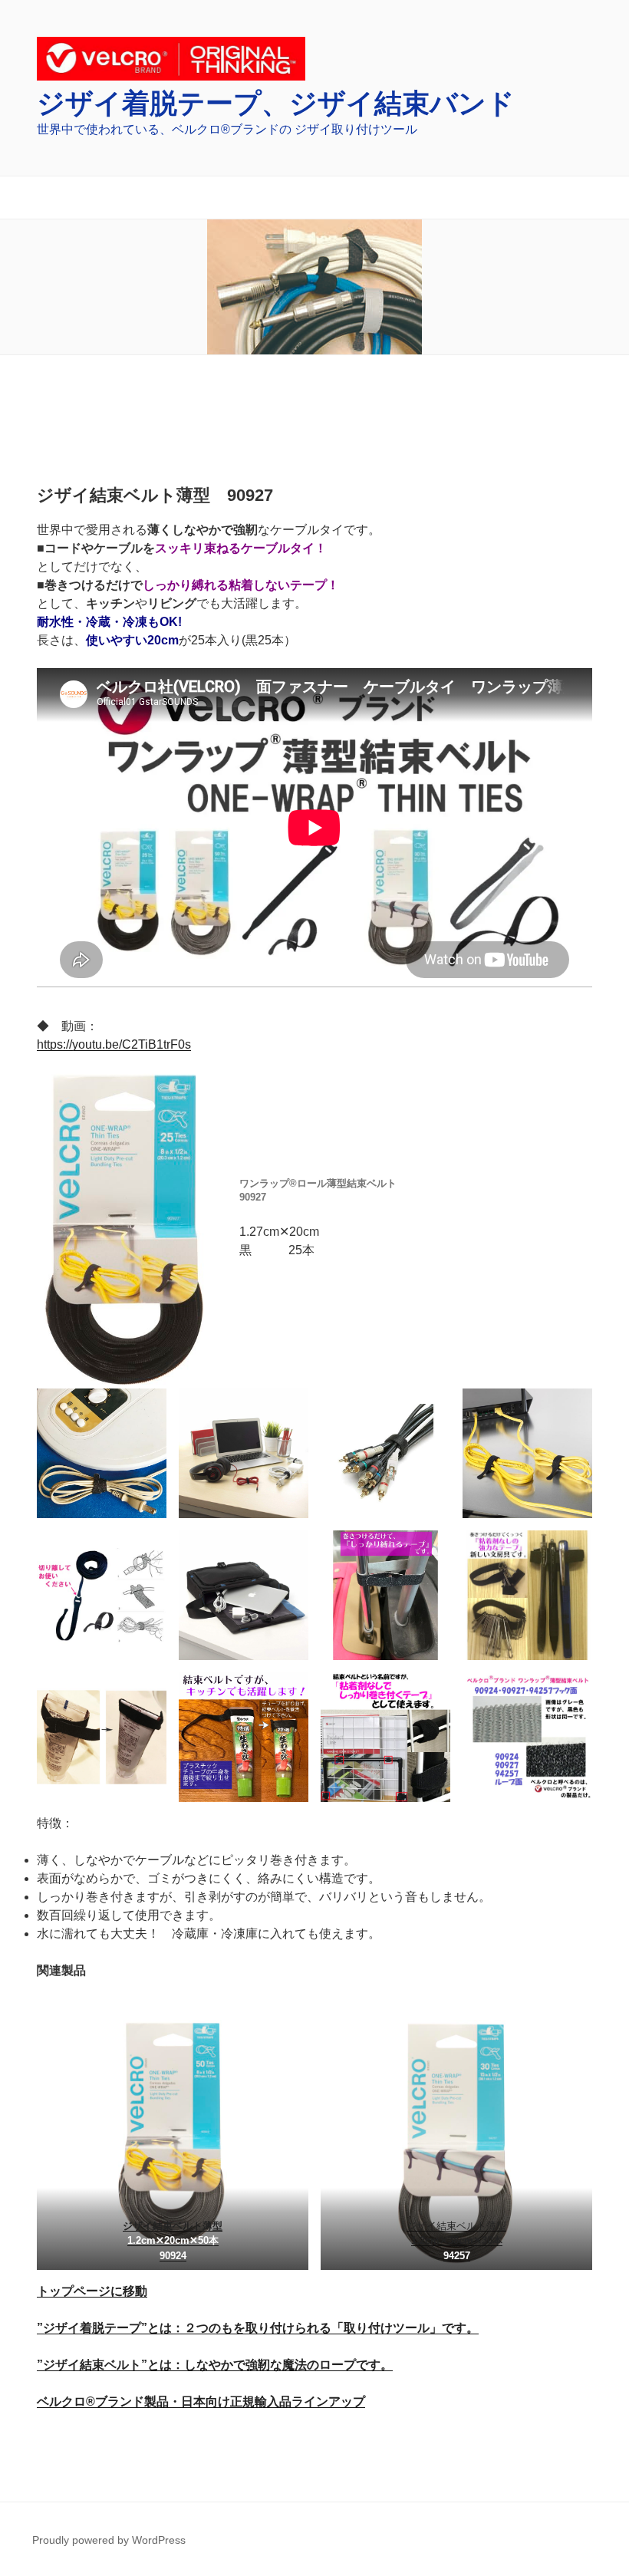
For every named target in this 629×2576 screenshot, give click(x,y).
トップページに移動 (92, 2291)
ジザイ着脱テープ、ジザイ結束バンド (276, 103)
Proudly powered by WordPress (109, 2540)
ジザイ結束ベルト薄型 (173, 2226)
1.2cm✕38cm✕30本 (457, 2240)
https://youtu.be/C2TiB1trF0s (114, 1044)
